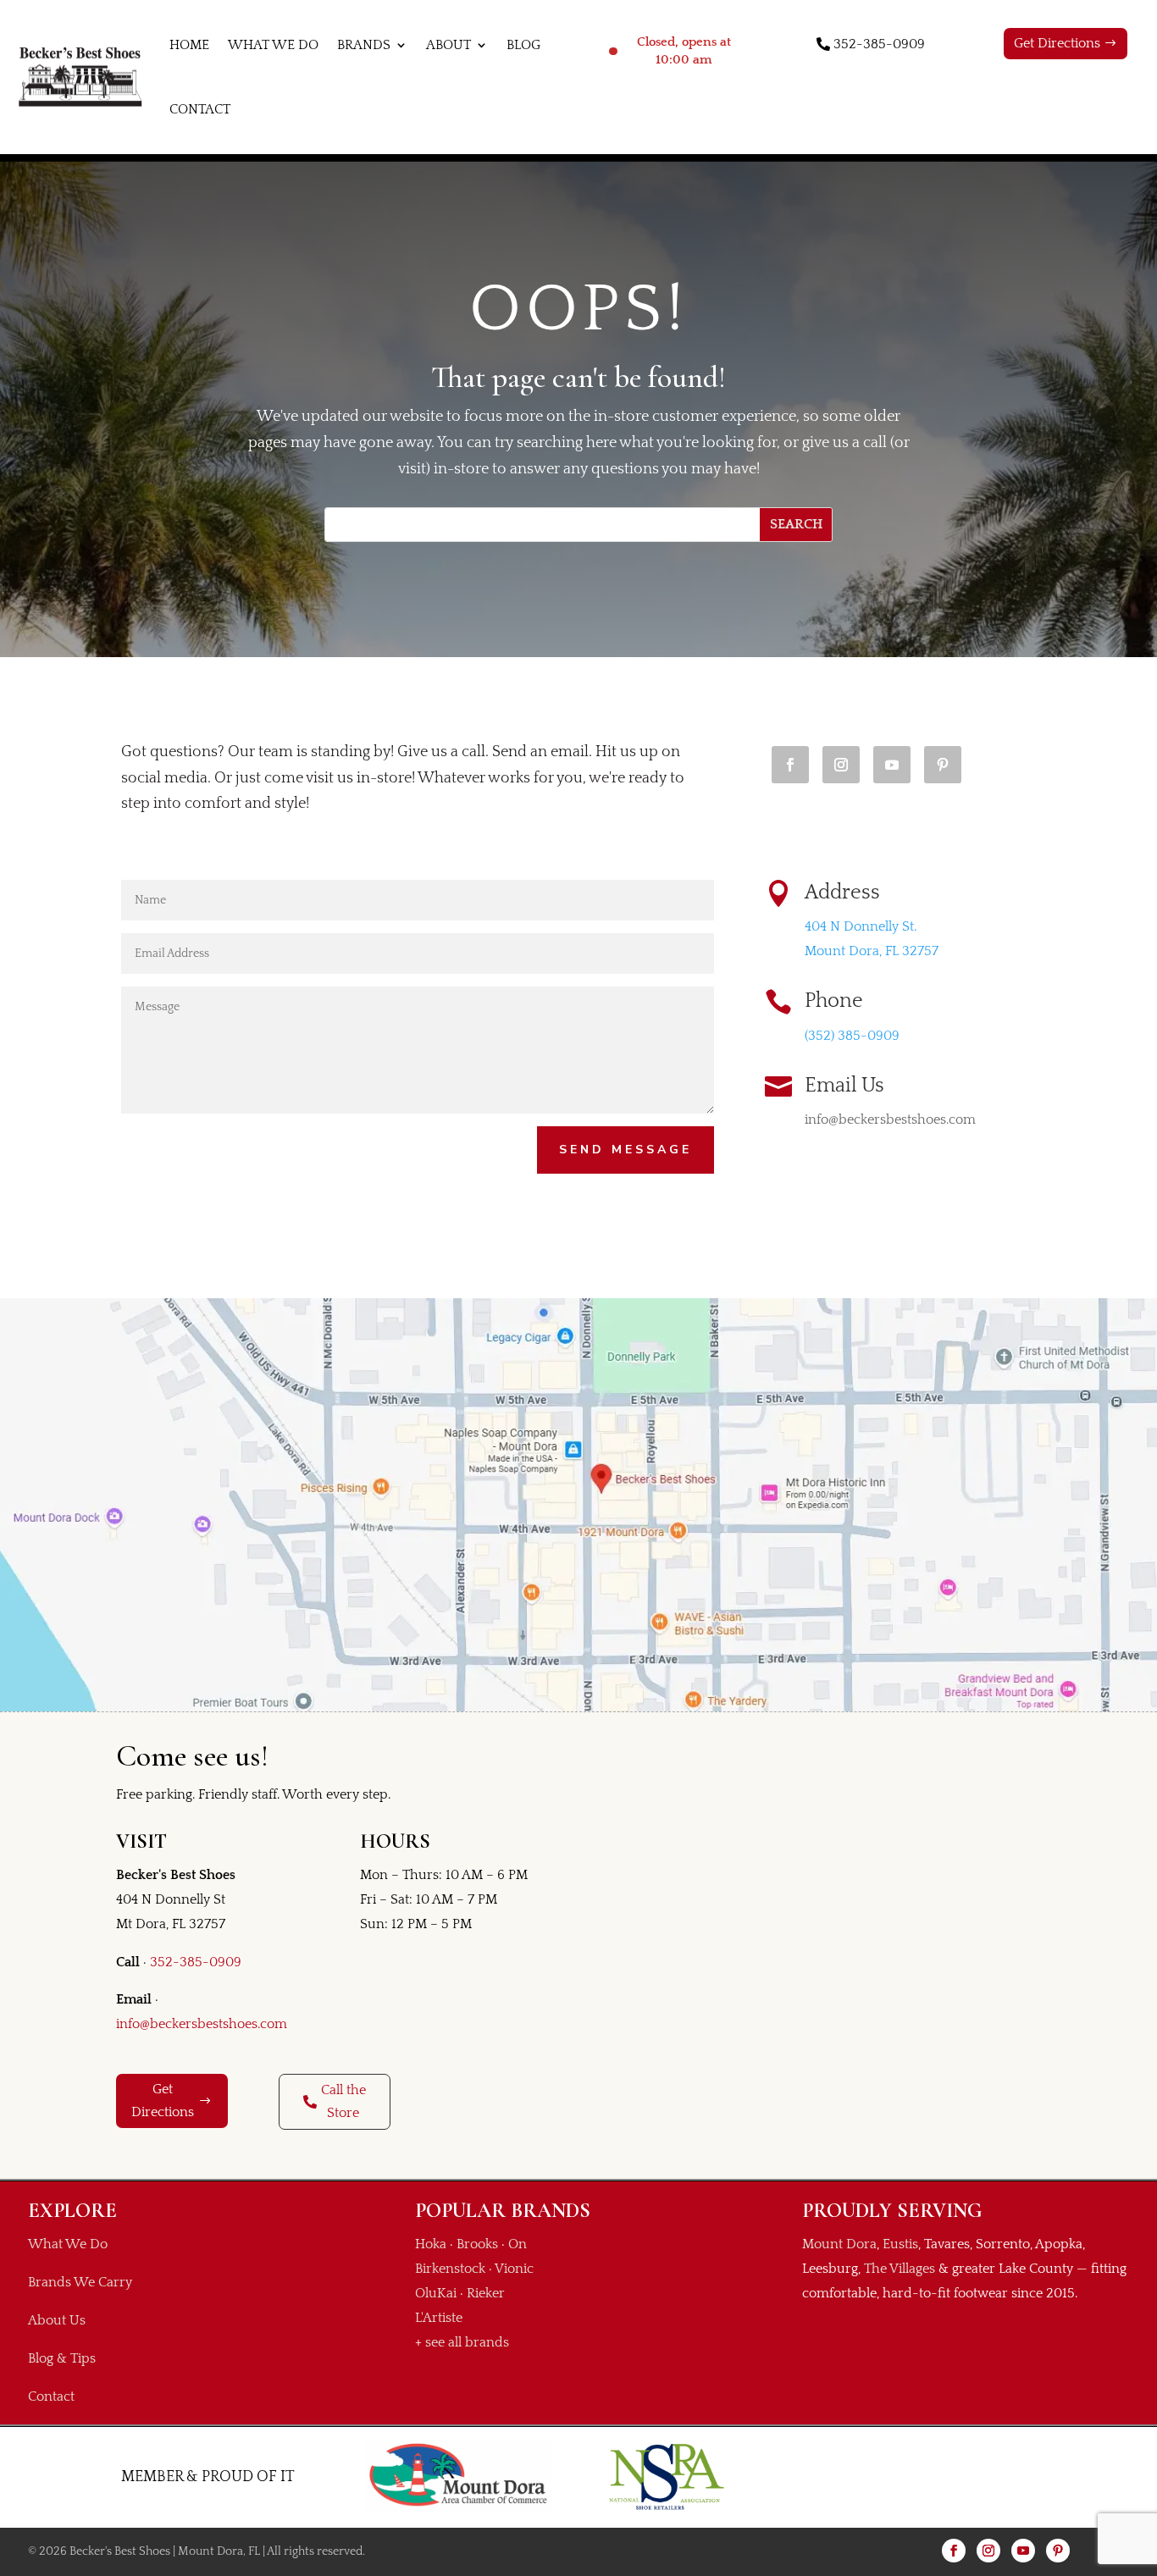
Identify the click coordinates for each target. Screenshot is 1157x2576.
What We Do (273, 45)
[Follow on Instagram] (841, 765)
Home (189, 45)
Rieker (486, 2293)
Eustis (900, 2244)
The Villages (900, 2269)
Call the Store (343, 2101)
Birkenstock (450, 2269)
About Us (57, 2320)
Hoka (431, 2244)
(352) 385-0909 (852, 1036)
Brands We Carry (80, 2282)
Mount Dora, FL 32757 (872, 951)
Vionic (514, 2269)
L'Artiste (439, 2318)
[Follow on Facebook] (790, 765)
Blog (523, 45)
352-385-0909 (879, 44)
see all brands (467, 2342)
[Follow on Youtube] (892, 765)
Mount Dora (839, 2244)
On (518, 2244)
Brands (364, 45)
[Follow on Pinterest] (943, 765)
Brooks (477, 2244)
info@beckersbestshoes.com (202, 2024)
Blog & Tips (62, 2358)
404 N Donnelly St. (861, 926)
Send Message (626, 1150)
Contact (200, 109)
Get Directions (1057, 43)
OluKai (436, 2293)
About (448, 45)
